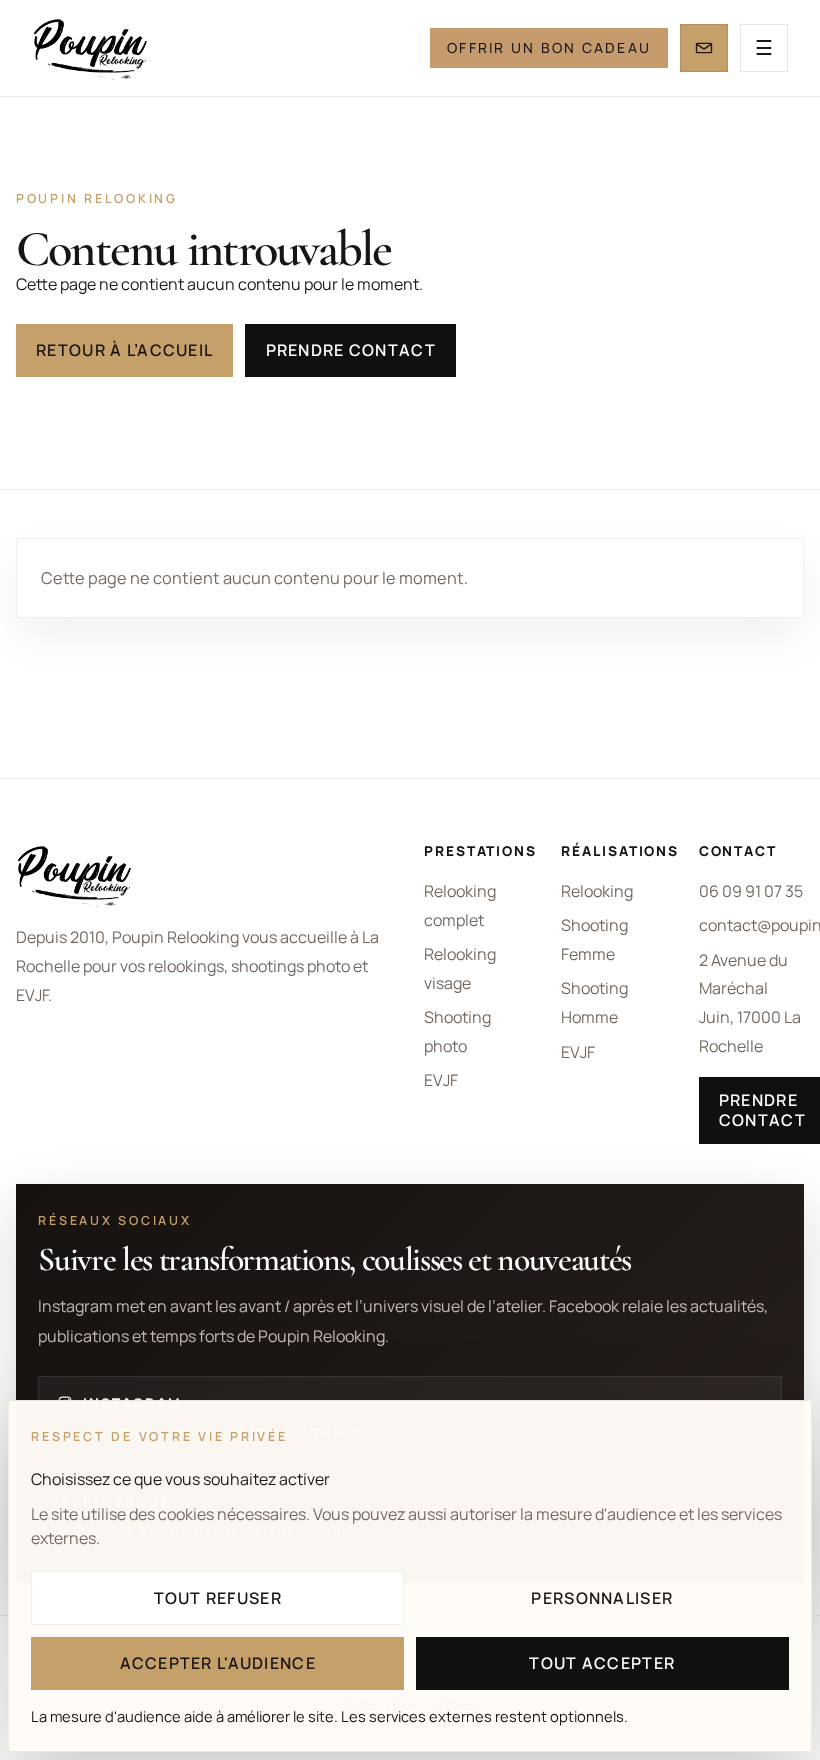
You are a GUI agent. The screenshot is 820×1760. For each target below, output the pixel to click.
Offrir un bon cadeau (549, 47)
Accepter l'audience (218, 1663)
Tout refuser (218, 1598)
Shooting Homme (594, 1002)
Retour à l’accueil (124, 350)
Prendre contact (351, 350)
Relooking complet (460, 905)
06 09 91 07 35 (751, 891)
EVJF (441, 1080)
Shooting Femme (594, 939)
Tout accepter (602, 1663)
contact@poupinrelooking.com (751, 925)
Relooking (597, 891)
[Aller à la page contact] (704, 48)
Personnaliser (602, 1598)
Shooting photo (457, 1031)
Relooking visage (460, 968)
